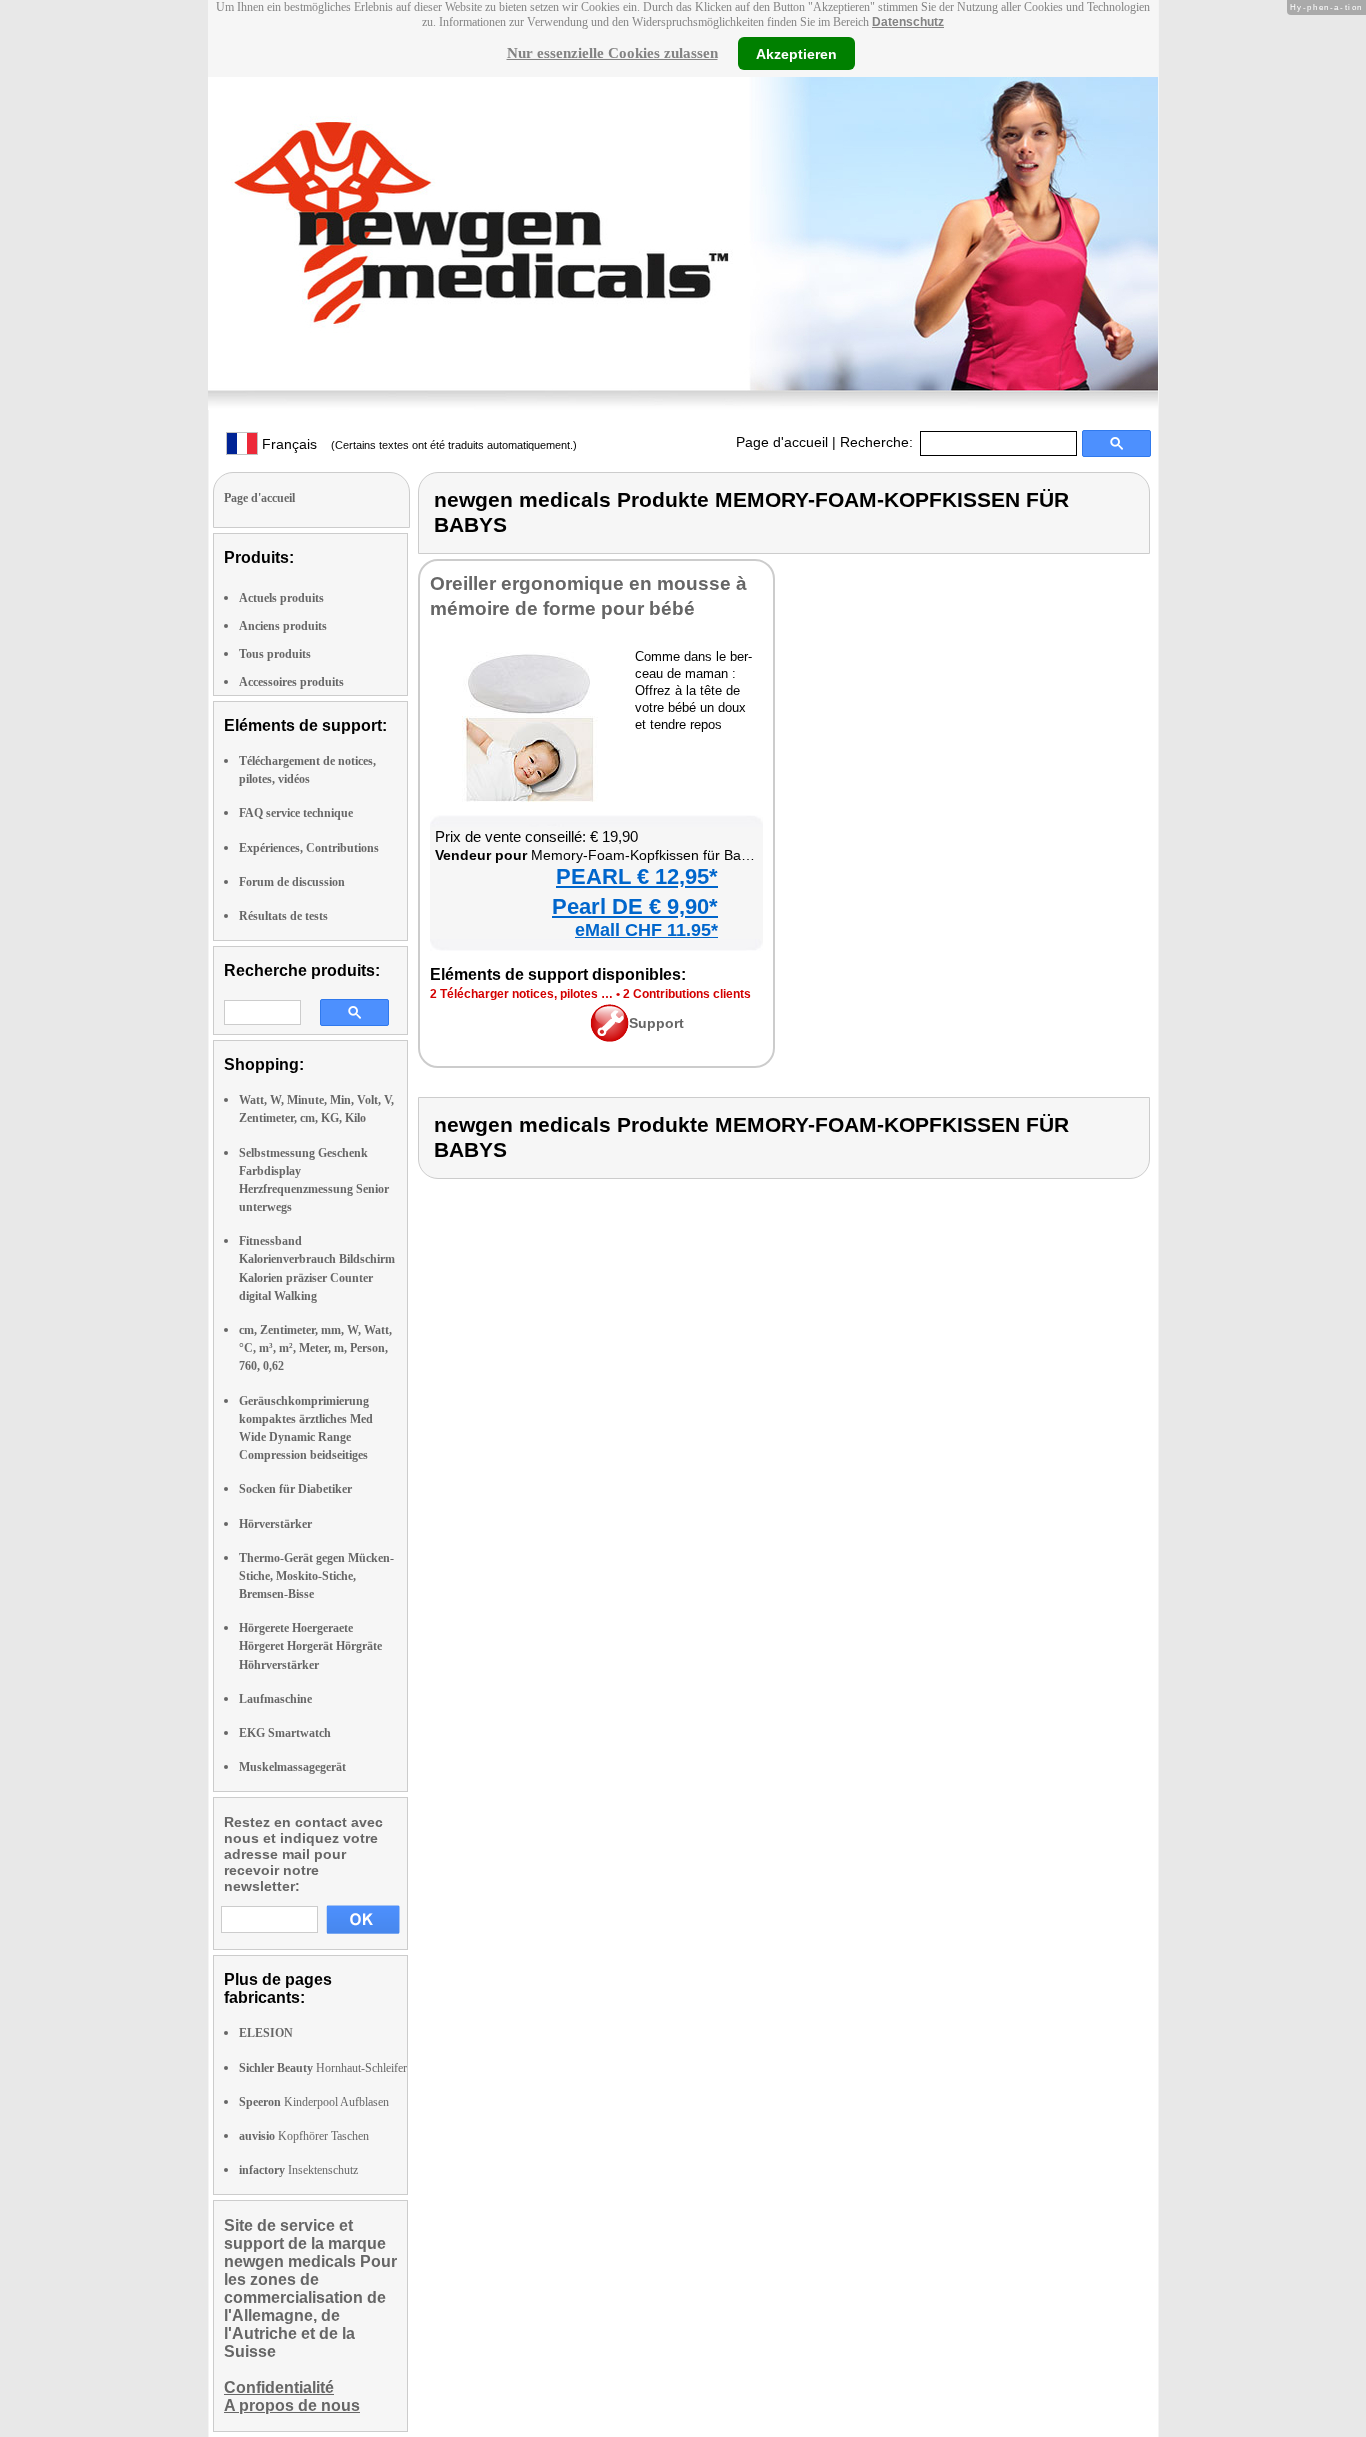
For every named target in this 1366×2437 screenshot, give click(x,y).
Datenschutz (908, 22)
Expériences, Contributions (309, 848)
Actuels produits (281, 598)
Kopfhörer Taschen (304, 2136)
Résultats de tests (283, 916)
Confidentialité (279, 2387)
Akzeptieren (796, 53)
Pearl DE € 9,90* (635, 906)
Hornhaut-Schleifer (323, 2068)
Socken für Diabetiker (295, 1489)
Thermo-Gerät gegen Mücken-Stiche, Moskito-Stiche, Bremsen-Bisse (316, 1576)
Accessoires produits (291, 682)
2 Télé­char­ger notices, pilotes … (521, 994)
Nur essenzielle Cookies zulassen (612, 53)
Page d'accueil (782, 442)
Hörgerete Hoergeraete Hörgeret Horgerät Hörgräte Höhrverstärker (310, 1646)
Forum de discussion (292, 882)
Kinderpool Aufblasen (314, 2102)
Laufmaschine (275, 1699)
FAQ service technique (296, 813)
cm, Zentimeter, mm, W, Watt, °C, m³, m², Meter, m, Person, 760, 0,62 (315, 1348)
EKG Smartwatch (285, 1733)
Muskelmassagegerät (292, 1767)
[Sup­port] (609, 1037)
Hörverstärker (275, 1524)
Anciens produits (283, 626)
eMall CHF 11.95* (646, 930)
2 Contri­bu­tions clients (687, 994)
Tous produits (275, 654)
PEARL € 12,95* (637, 876)
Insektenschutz (298, 2170)
